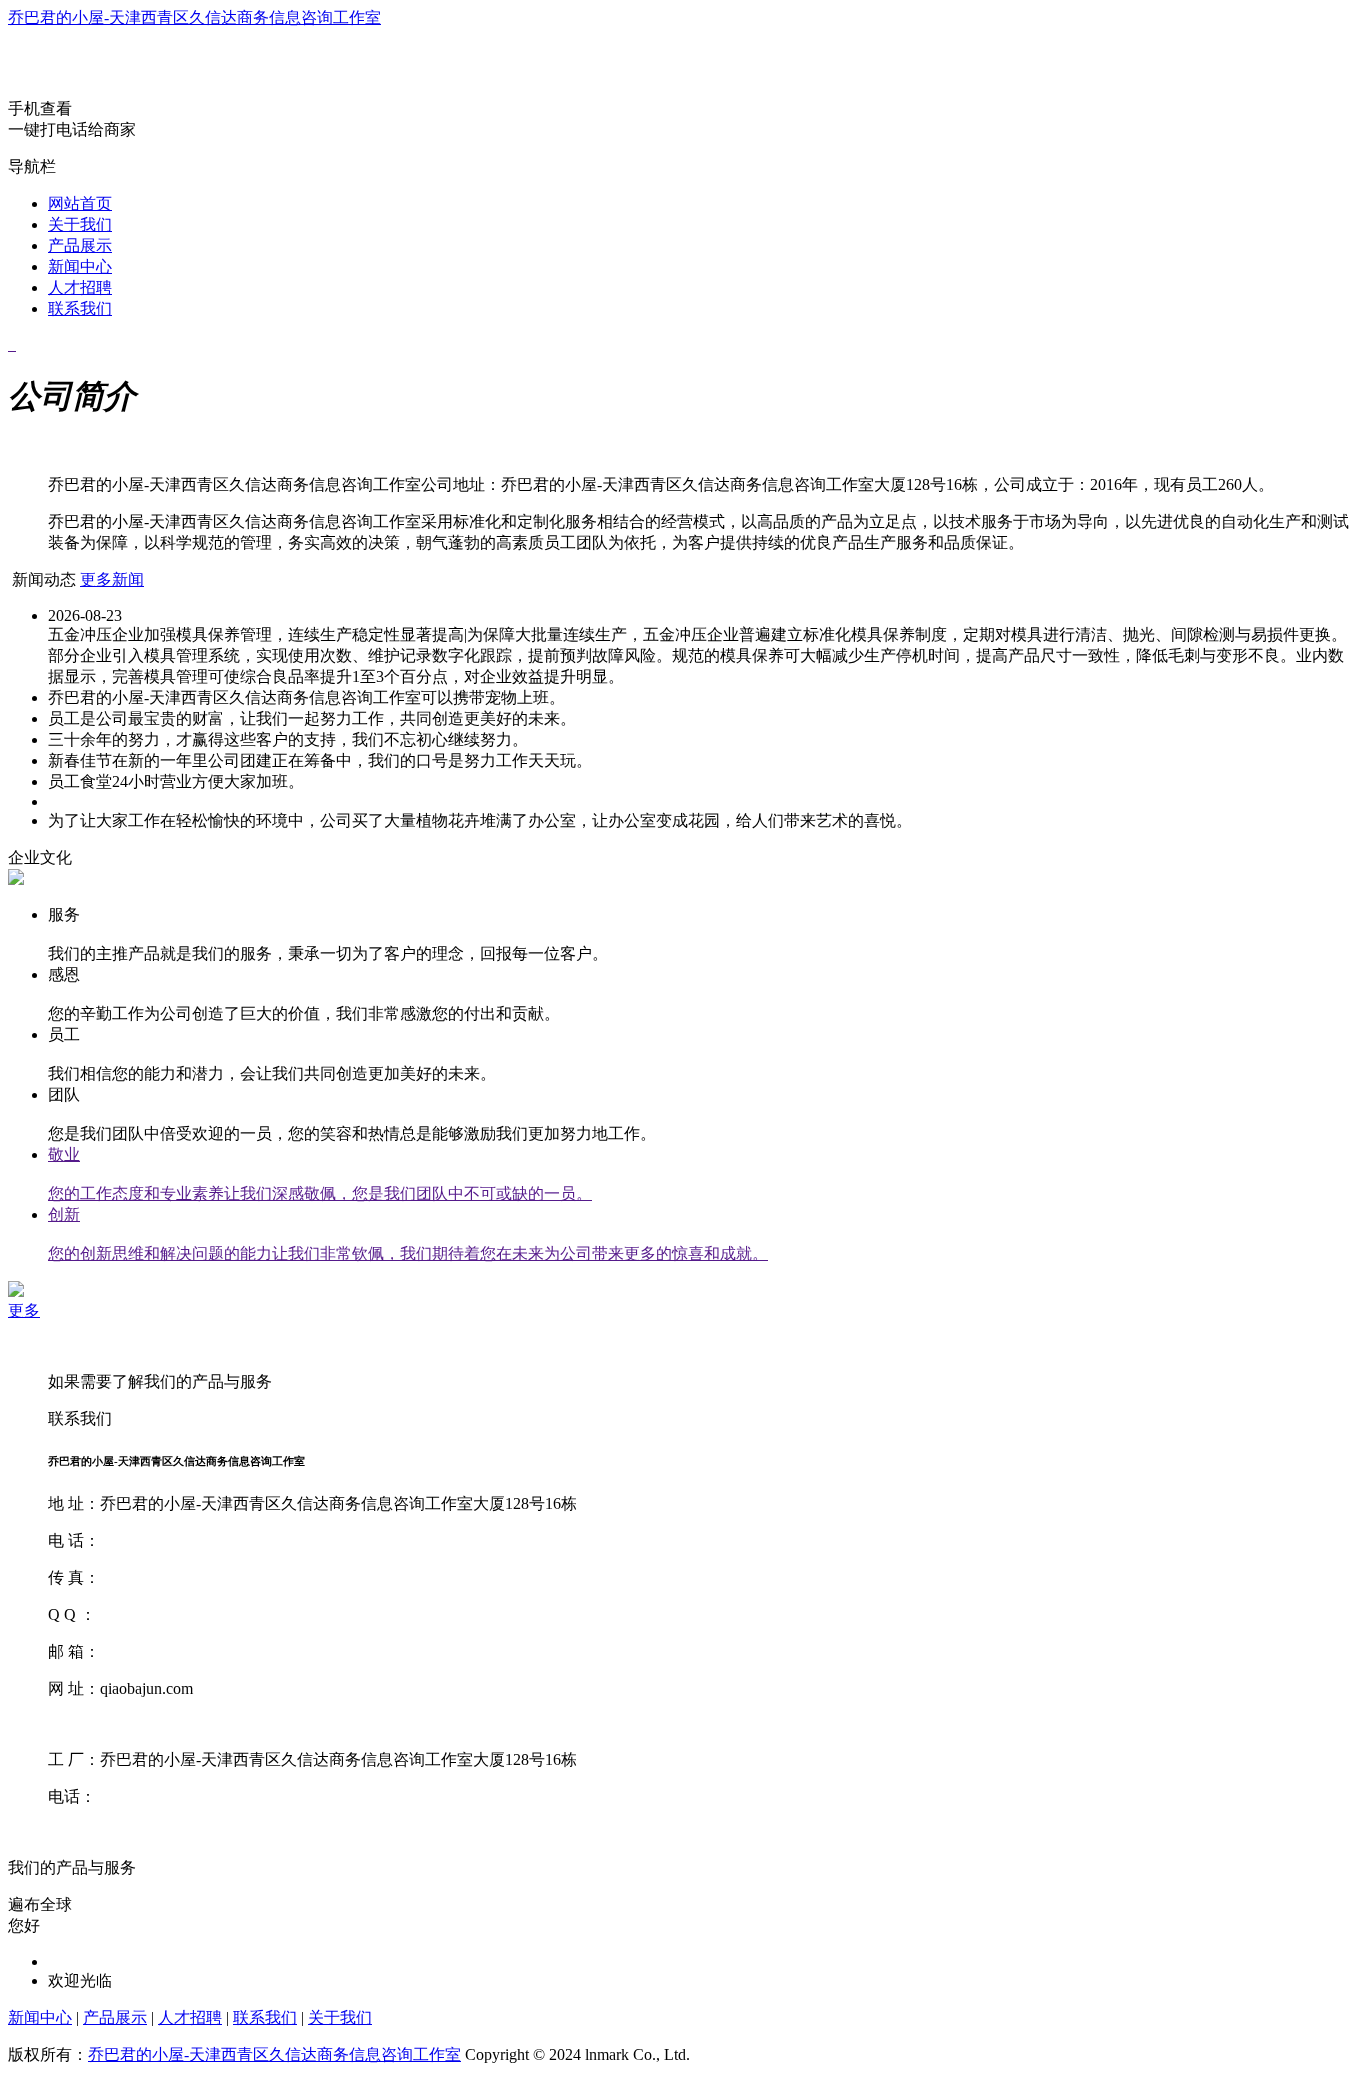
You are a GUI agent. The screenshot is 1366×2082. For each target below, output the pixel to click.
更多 (24, 1310)
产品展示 (80, 245)
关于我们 (80, 224)
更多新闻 (112, 579)
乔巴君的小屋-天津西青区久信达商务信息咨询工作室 (194, 17)
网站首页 (80, 203)
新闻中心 (80, 266)
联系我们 (80, 308)
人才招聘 (80, 287)
